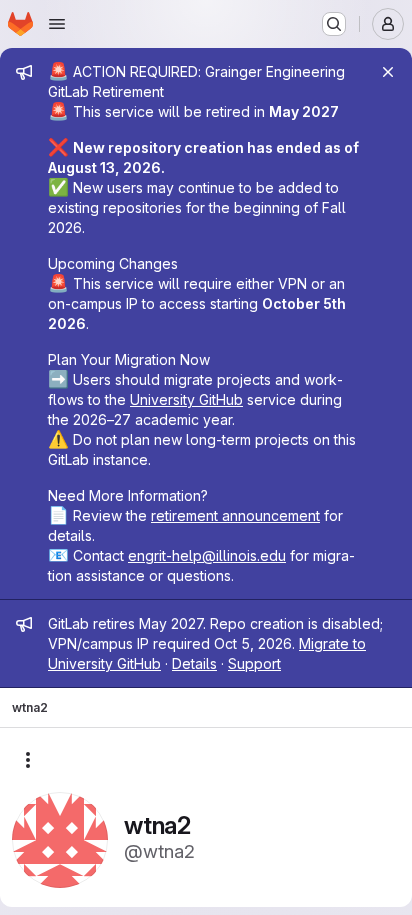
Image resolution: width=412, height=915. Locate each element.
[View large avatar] (60, 838)
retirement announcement (235, 515)
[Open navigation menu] (57, 24)
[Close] (388, 72)
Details (194, 663)
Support (254, 663)
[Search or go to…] (334, 24)
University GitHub (186, 399)
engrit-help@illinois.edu (207, 555)
